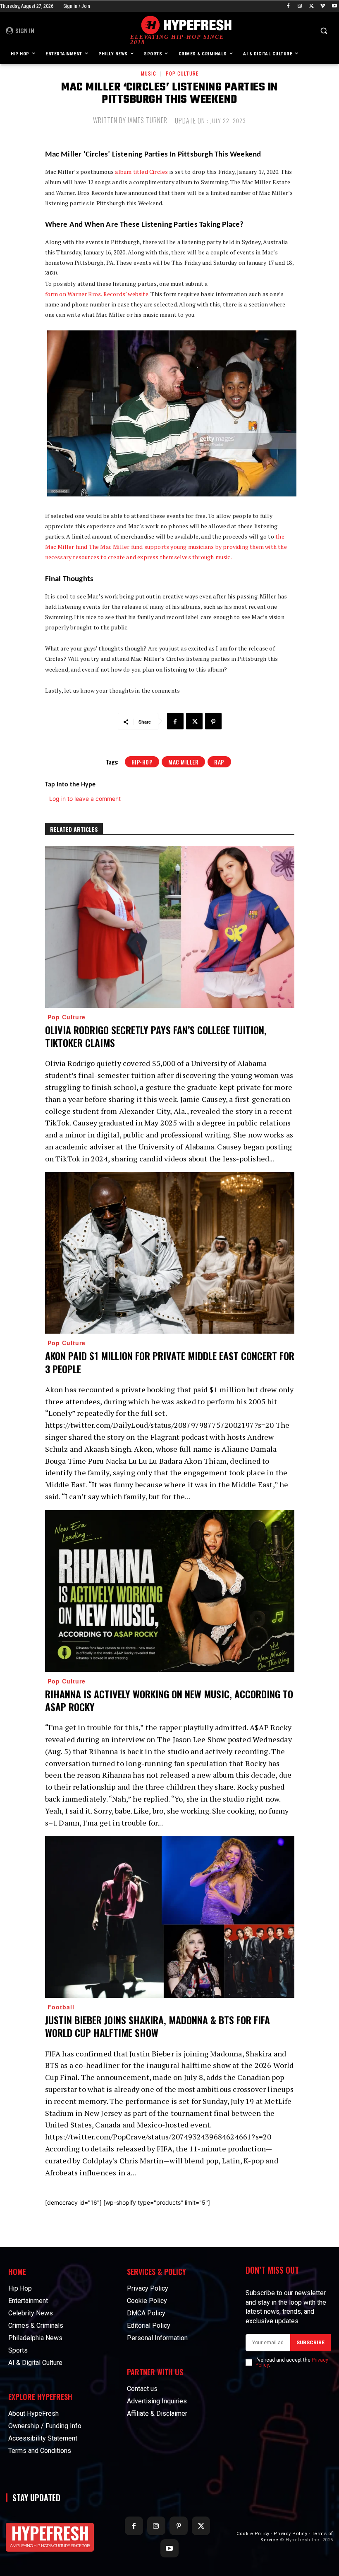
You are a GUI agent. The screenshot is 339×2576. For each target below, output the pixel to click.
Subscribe (310, 2343)
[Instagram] (300, 6)
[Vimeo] (323, 6)
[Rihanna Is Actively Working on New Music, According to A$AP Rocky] (170, 1591)
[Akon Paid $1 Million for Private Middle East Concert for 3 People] (170, 1253)
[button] (323, 31)
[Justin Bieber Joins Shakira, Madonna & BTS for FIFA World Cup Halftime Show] (170, 1917)
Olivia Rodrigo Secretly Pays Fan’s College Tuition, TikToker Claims (156, 1036)
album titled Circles (141, 172)
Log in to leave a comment (85, 799)
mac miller (183, 762)
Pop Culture (182, 73)
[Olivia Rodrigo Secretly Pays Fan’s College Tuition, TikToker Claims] (170, 927)
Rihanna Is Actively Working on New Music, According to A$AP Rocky (169, 1700)
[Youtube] (334, 6)
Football (61, 2007)
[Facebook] (288, 6)
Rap (219, 762)
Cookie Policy (253, 2534)
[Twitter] (312, 6)
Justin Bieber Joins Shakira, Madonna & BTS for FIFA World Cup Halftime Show (158, 2026)
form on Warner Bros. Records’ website (97, 294)
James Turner (147, 120)
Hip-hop (142, 762)
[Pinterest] (213, 721)
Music (149, 73)
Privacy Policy (290, 2534)
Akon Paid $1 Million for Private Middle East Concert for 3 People (170, 1362)
